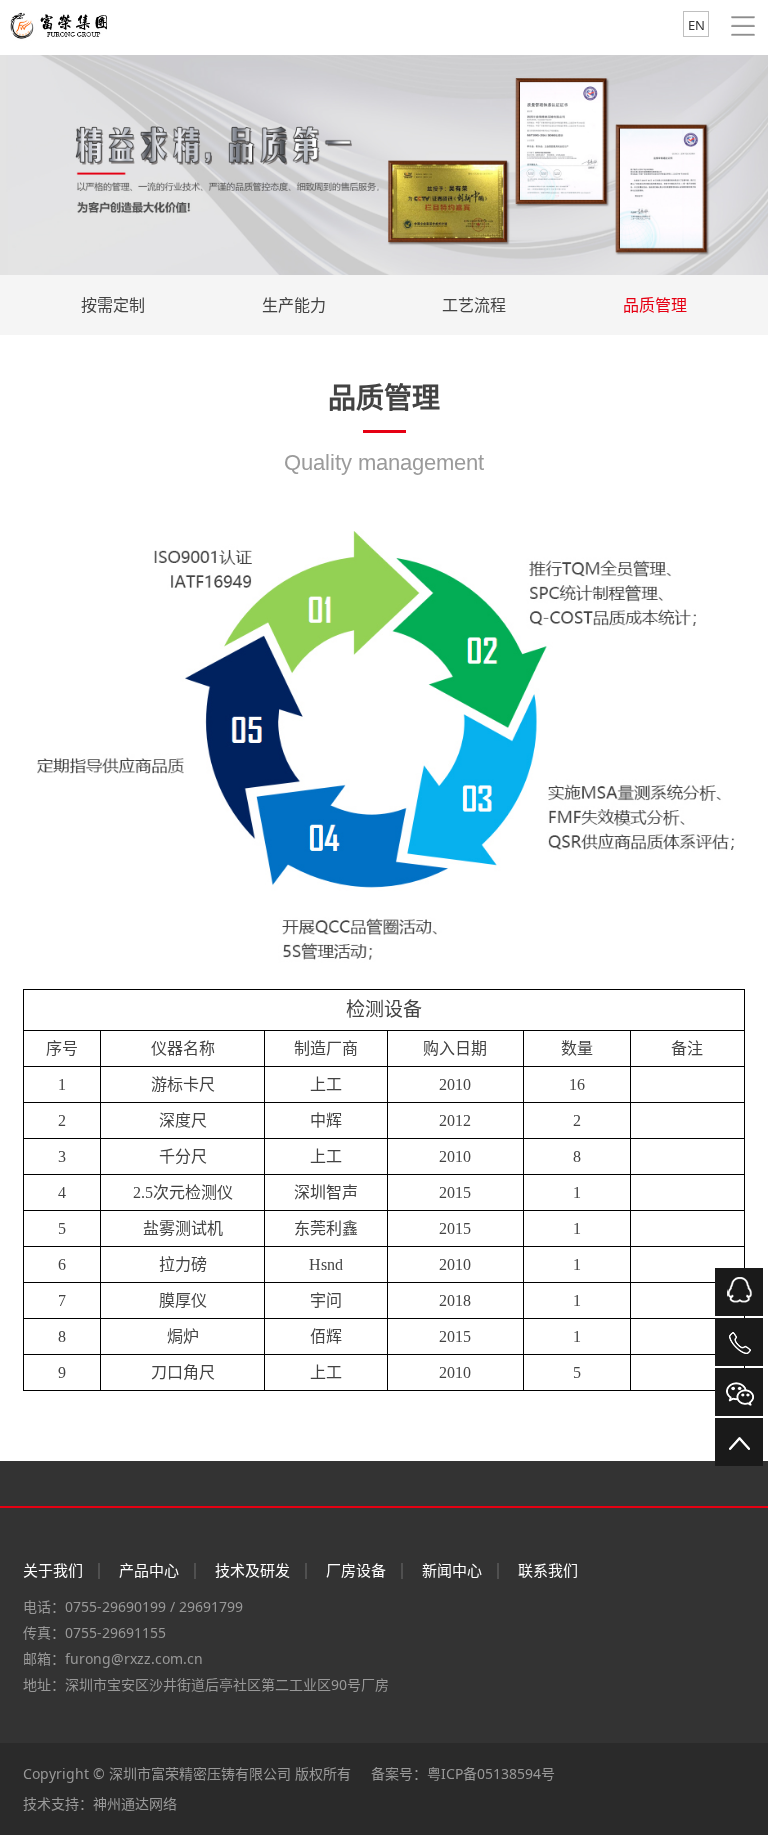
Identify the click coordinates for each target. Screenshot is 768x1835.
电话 (739, 1342)
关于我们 (53, 1570)
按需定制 (113, 305)
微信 (739, 1392)
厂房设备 (356, 1570)
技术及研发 (252, 1570)
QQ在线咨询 (739, 1292)
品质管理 (655, 305)
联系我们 (548, 1570)
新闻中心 (452, 1570)
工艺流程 (474, 305)
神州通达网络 (135, 1803)
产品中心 (149, 1570)
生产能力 (294, 305)
